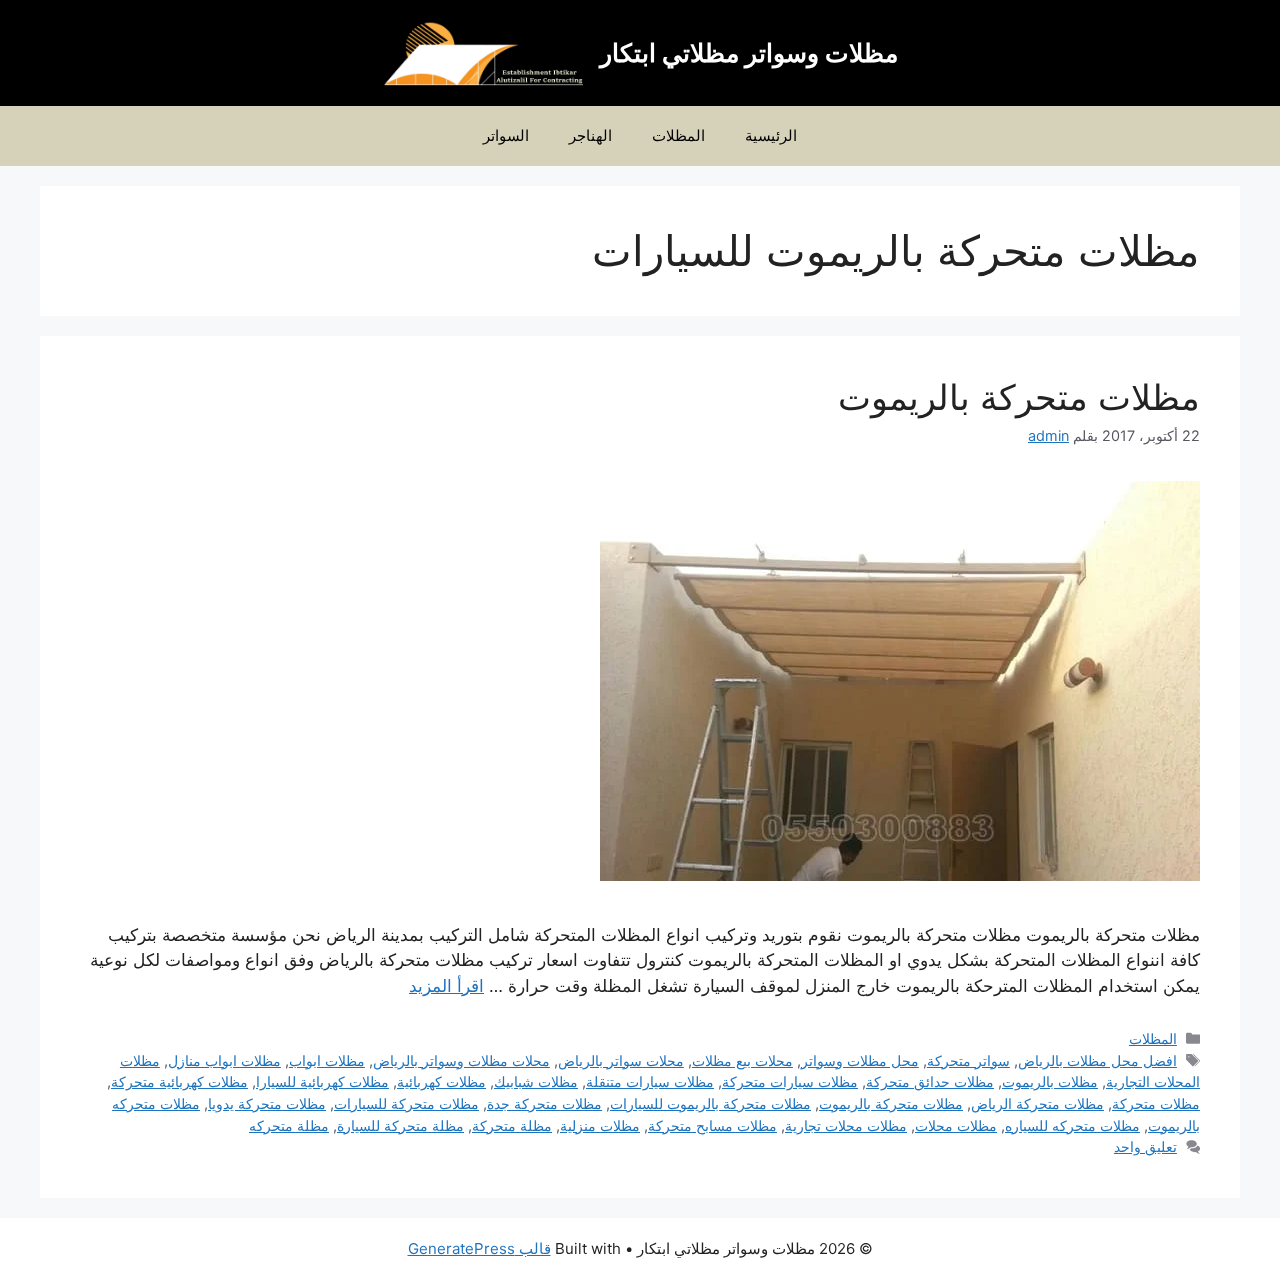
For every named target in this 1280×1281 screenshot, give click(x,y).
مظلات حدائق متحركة (930, 1081)
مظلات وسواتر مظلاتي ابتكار (749, 53)
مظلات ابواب (327, 1060)
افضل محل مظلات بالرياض (1097, 1060)
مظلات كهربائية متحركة (179, 1081)
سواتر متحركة (968, 1060)
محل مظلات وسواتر (860, 1060)
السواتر (506, 135)
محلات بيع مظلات (742, 1060)
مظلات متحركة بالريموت (1019, 397)
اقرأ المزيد (446, 986)
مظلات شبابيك (536, 1081)
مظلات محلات (956, 1125)
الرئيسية (771, 135)
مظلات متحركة (1156, 1103)
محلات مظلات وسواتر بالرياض (461, 1060)
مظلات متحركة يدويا (267, 1103)
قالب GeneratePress (479, 1248)
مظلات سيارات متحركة (790, 1081)
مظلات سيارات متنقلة (650, 1081)
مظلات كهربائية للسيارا (322, 1081)
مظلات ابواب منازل (224, 1060)
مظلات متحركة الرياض (1037, 1103)
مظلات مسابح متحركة (712, 1125)
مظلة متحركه (289, 1125)
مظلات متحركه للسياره (1072, 1125)
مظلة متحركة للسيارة (400, 1125)
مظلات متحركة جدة (544, 1103)
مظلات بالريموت (1050, 1081)
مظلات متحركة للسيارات (406, 1103)
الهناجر (590, 135)
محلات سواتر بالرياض (621, 1060)
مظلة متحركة (512, 1125)
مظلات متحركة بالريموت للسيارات (710, 1103)
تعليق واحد (1145, 1146)
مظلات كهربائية (441, 1081)
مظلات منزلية (600, 1125)
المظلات (678, 135)
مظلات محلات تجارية (846, 1125)
